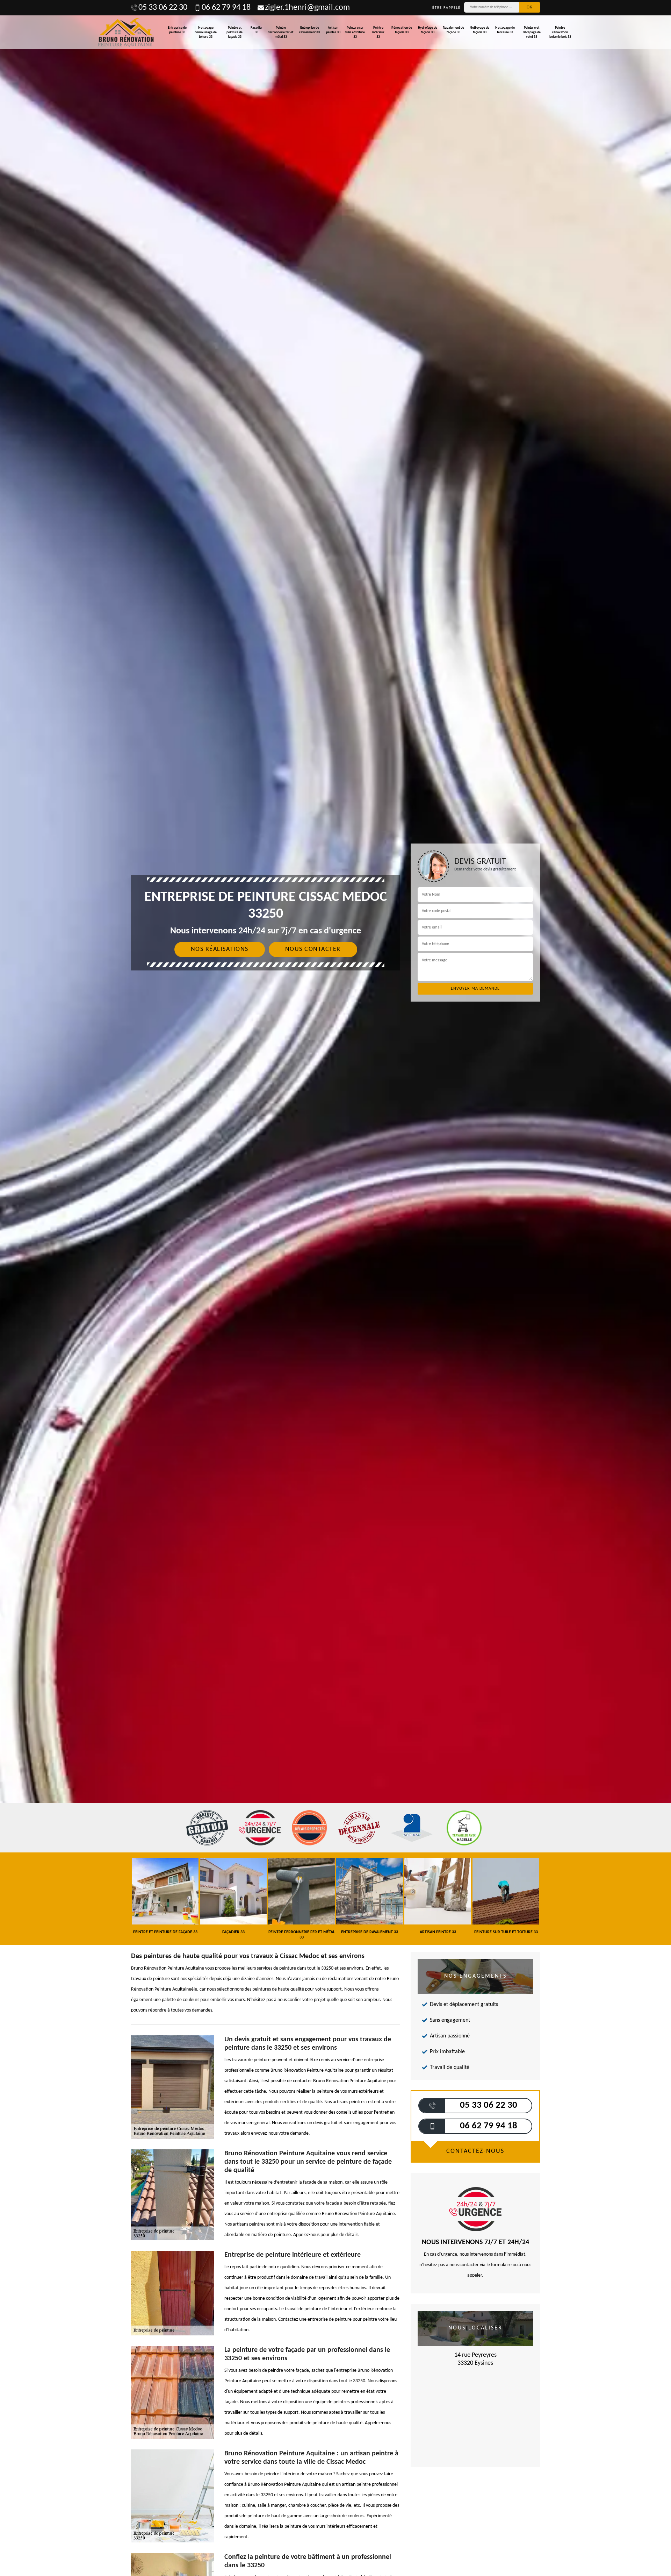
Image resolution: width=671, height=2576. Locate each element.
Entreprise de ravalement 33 (309, 30)
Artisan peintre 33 (333, 30)
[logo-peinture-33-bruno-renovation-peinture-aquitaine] (126, 32)
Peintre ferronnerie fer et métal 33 (281, 32)
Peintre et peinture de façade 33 (235, 32)
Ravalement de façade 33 (453, 30)
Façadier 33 (257, 30)
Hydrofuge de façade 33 (428, 30)
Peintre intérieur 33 (378, 32)
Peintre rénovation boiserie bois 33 (560, 32)
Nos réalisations (220, 949)
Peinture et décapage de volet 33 (532, 32)
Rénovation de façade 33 (402, 30)
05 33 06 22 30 (163, 8)
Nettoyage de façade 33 (479, 30)
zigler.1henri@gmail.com (307, 8)
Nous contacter (313, 949)
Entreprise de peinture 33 (177, 30)
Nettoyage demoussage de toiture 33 (206, 32)
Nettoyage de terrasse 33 (505, 30)
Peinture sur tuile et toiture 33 (355, 32)
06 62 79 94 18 (226, 8)
